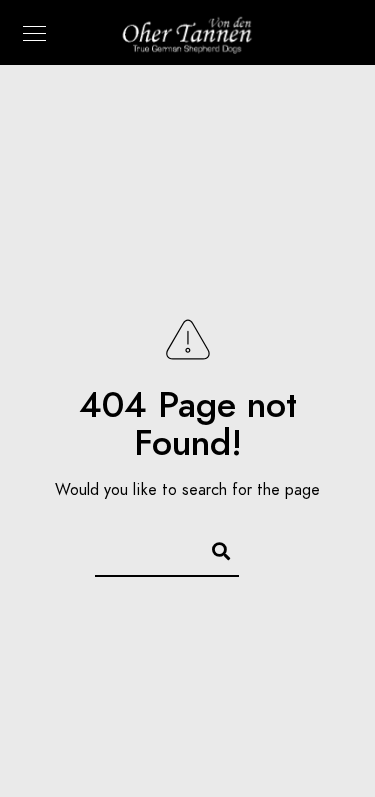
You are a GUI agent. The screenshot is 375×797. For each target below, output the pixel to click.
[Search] (212, 548)
